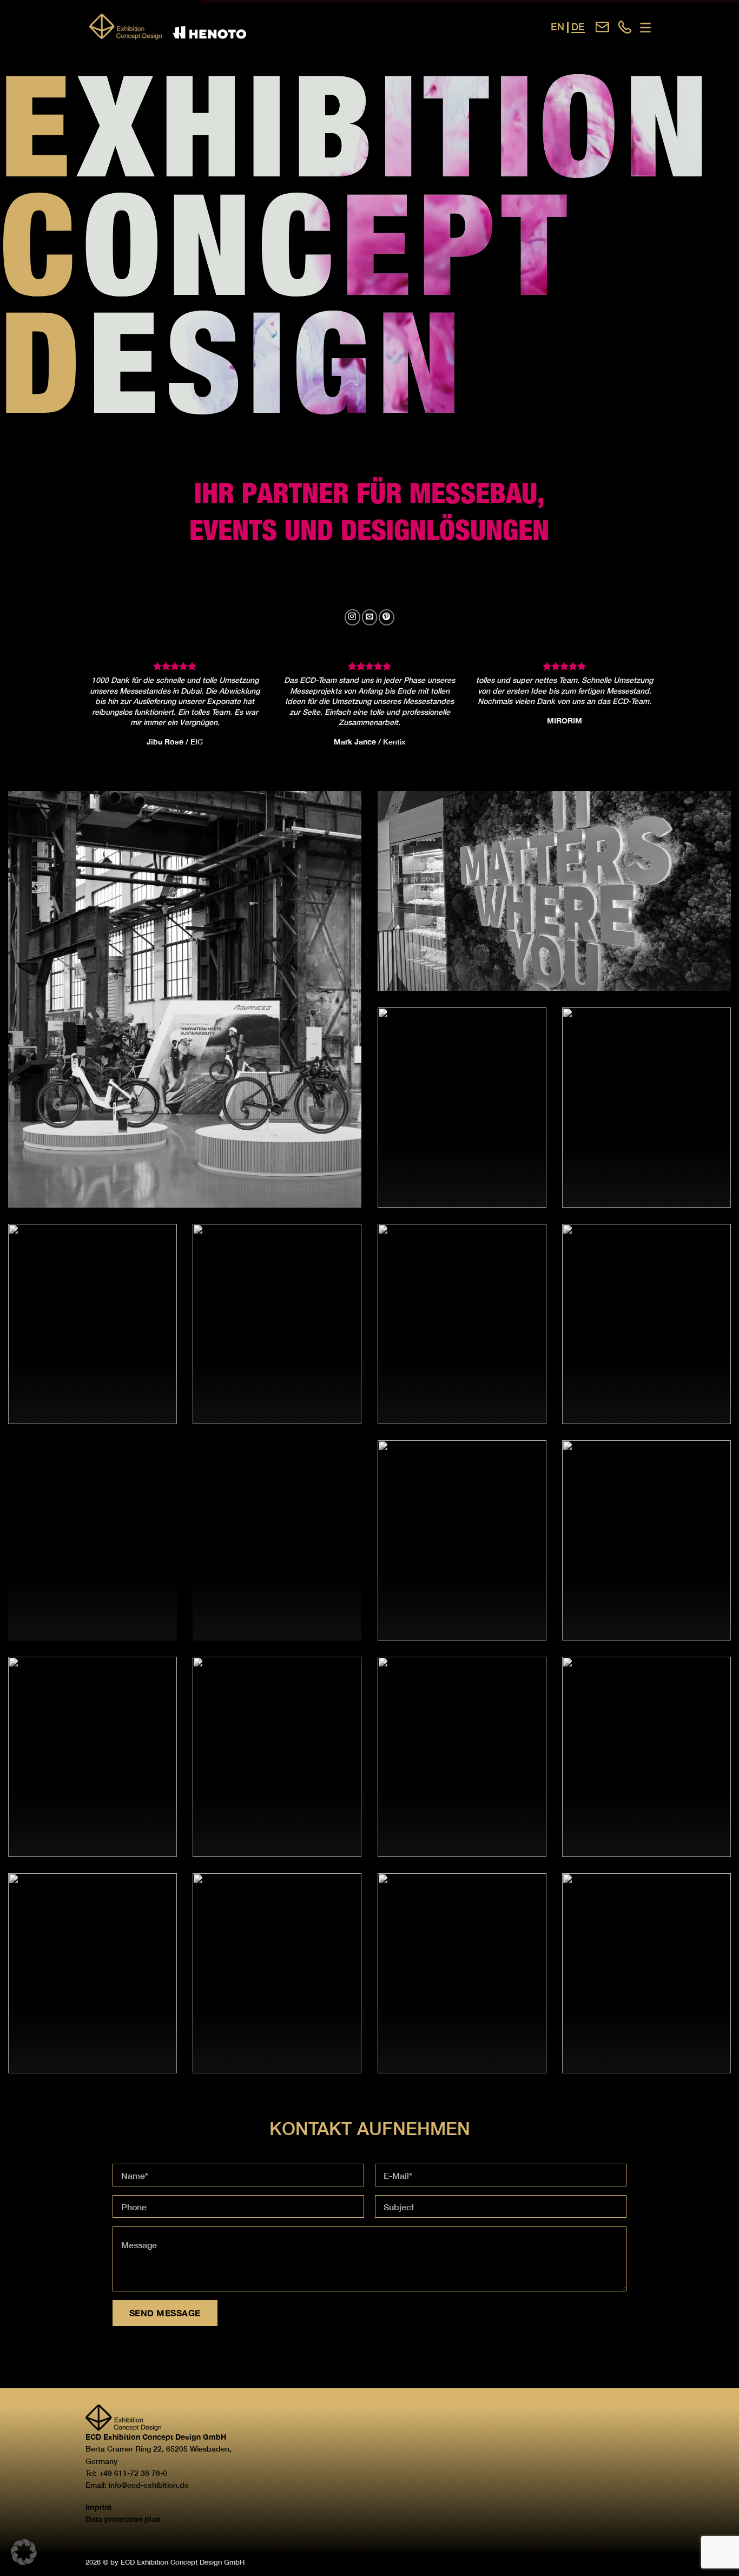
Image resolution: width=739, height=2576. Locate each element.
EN (557, 27)
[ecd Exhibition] (207, 27)
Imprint (98, 2507)
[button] (24, 2552)
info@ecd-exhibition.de (149, 2485)
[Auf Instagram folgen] (352, 617)
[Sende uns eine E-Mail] (602, 27)
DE (578, 27)
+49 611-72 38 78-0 (133, 2473)
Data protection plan (123, 2519)
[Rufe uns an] (625, 27)
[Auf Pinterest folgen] (387, 617)
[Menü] (645, 28)
